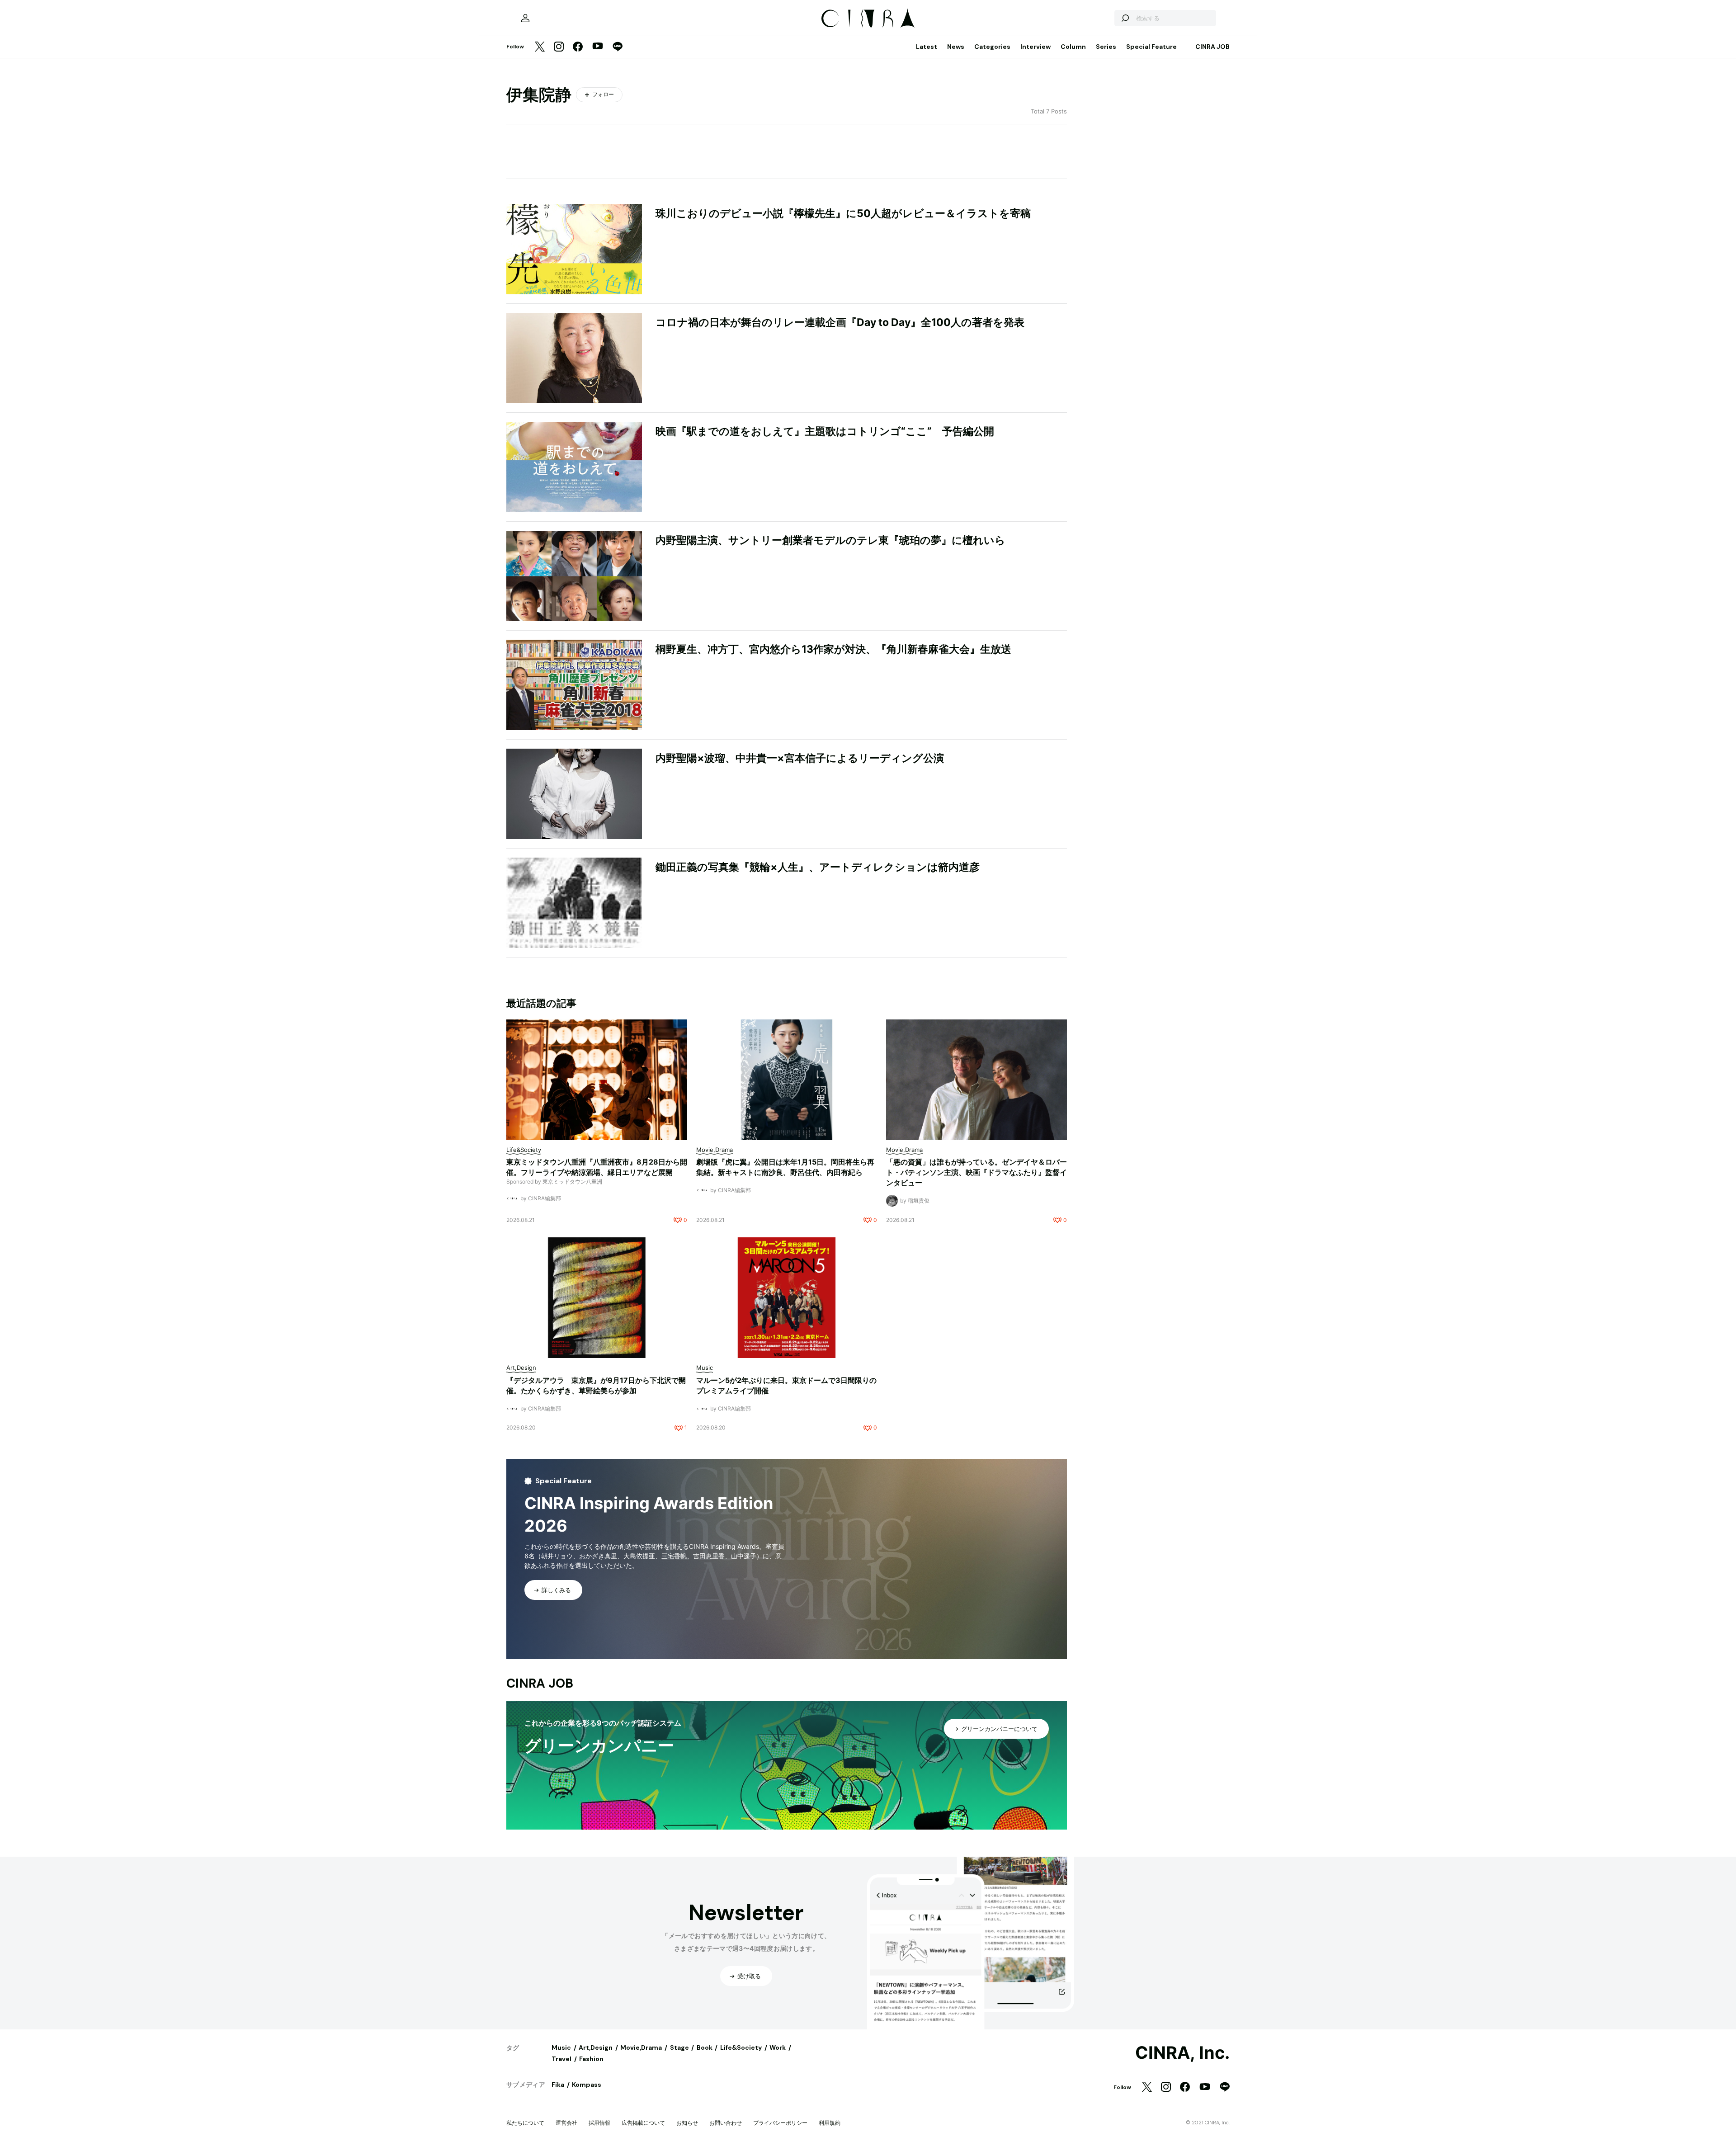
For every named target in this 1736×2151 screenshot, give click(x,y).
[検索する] (1125, 18)
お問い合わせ (726, 2123)
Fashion (591, 2059)
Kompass (587, 2085)
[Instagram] (559, 47)
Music (561, 2047)
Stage (679, 2047)
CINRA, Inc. (1182, 2053)
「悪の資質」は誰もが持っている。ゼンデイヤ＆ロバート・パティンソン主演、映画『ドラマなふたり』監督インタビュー (976, 1172)
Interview (1035, 47)
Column (1073, 47)
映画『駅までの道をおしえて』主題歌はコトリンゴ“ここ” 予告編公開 (825, 431)
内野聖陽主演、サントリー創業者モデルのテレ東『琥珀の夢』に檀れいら (830, 540)
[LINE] (618, 47)
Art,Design (596, 2047)
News (956, 47)
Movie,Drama (641, 2047)
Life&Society (741, 2047)
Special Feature (1151, 47)
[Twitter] (540, 47)
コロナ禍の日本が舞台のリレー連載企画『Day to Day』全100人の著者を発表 (840, 322)
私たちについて (525, 2123)
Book (705, 2047)
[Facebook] (578, 47)
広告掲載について (643, 2123)
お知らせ (687, 2123)
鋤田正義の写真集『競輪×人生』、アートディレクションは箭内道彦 (818, 867)
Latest (927, 47)
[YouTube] (598, 47)
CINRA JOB (1212, 47)
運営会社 (566, 2123)
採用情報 (599, 2123)
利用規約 (830, 2123)
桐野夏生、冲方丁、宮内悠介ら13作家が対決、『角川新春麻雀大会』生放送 (833, 649)
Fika (558, 2085)
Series (1106, 47)
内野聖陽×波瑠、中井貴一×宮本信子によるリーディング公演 (800, 758)
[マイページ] (525, 18)
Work (778, 2047)
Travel (561, 2059)
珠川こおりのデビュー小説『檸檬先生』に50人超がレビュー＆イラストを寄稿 (843, 213)
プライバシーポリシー (780, 2123)
